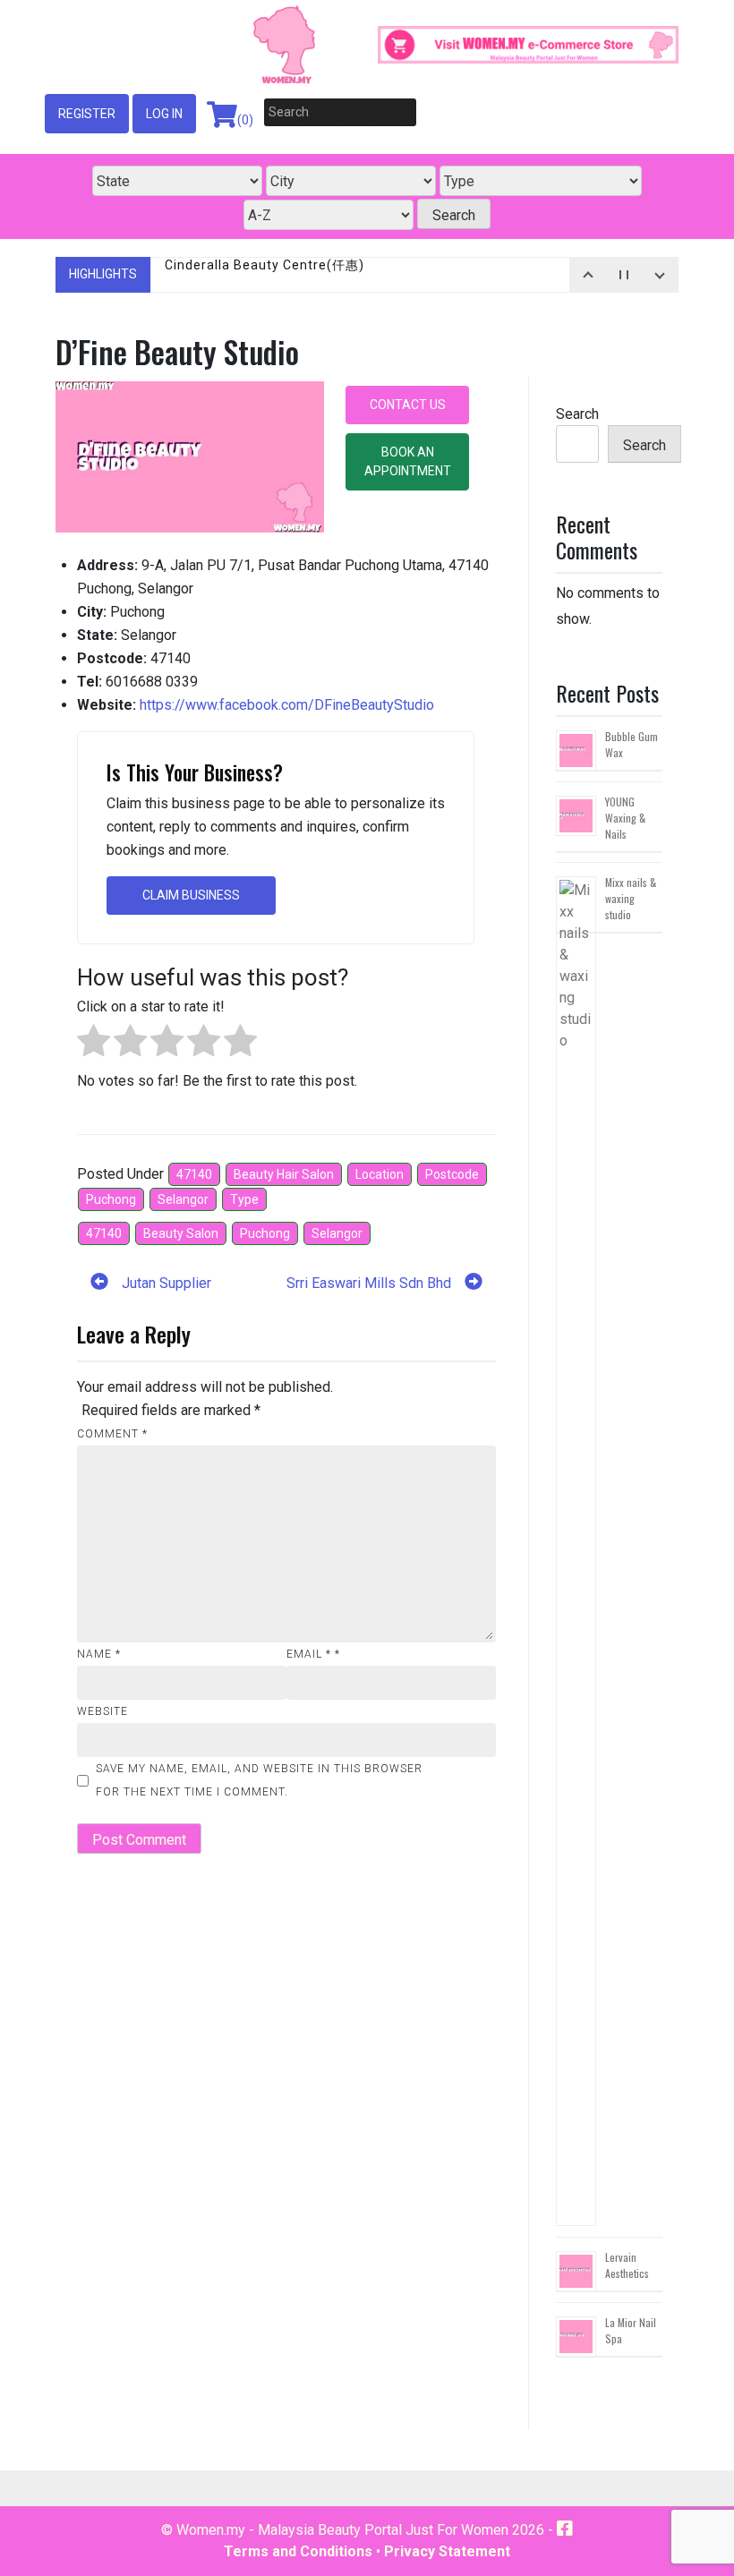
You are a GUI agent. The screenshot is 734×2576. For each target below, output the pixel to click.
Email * (313, 1654)
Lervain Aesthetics (627, 2265)
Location (380, 1174)
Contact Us (408, 405)
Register (87, 114)
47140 (194, 1174)
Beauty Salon (181, 1233)
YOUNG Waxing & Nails (625, 818)
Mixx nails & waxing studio (631, 898)
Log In (164, 114)
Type (244, 1199)
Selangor (183, 1199)
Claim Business (191, 895)
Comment (112, 1434)
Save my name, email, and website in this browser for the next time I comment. (259, 1780)
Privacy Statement (447, 2551)
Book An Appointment (408, 461)
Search (577, 414)
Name (99, 1654)
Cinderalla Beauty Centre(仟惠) (265, 274)
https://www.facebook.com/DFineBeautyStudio (287, 705)
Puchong (111, 1199)
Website (102, 1711)
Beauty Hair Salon (284, 1174)
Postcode (452, 1174)
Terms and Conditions (298, 2551)
